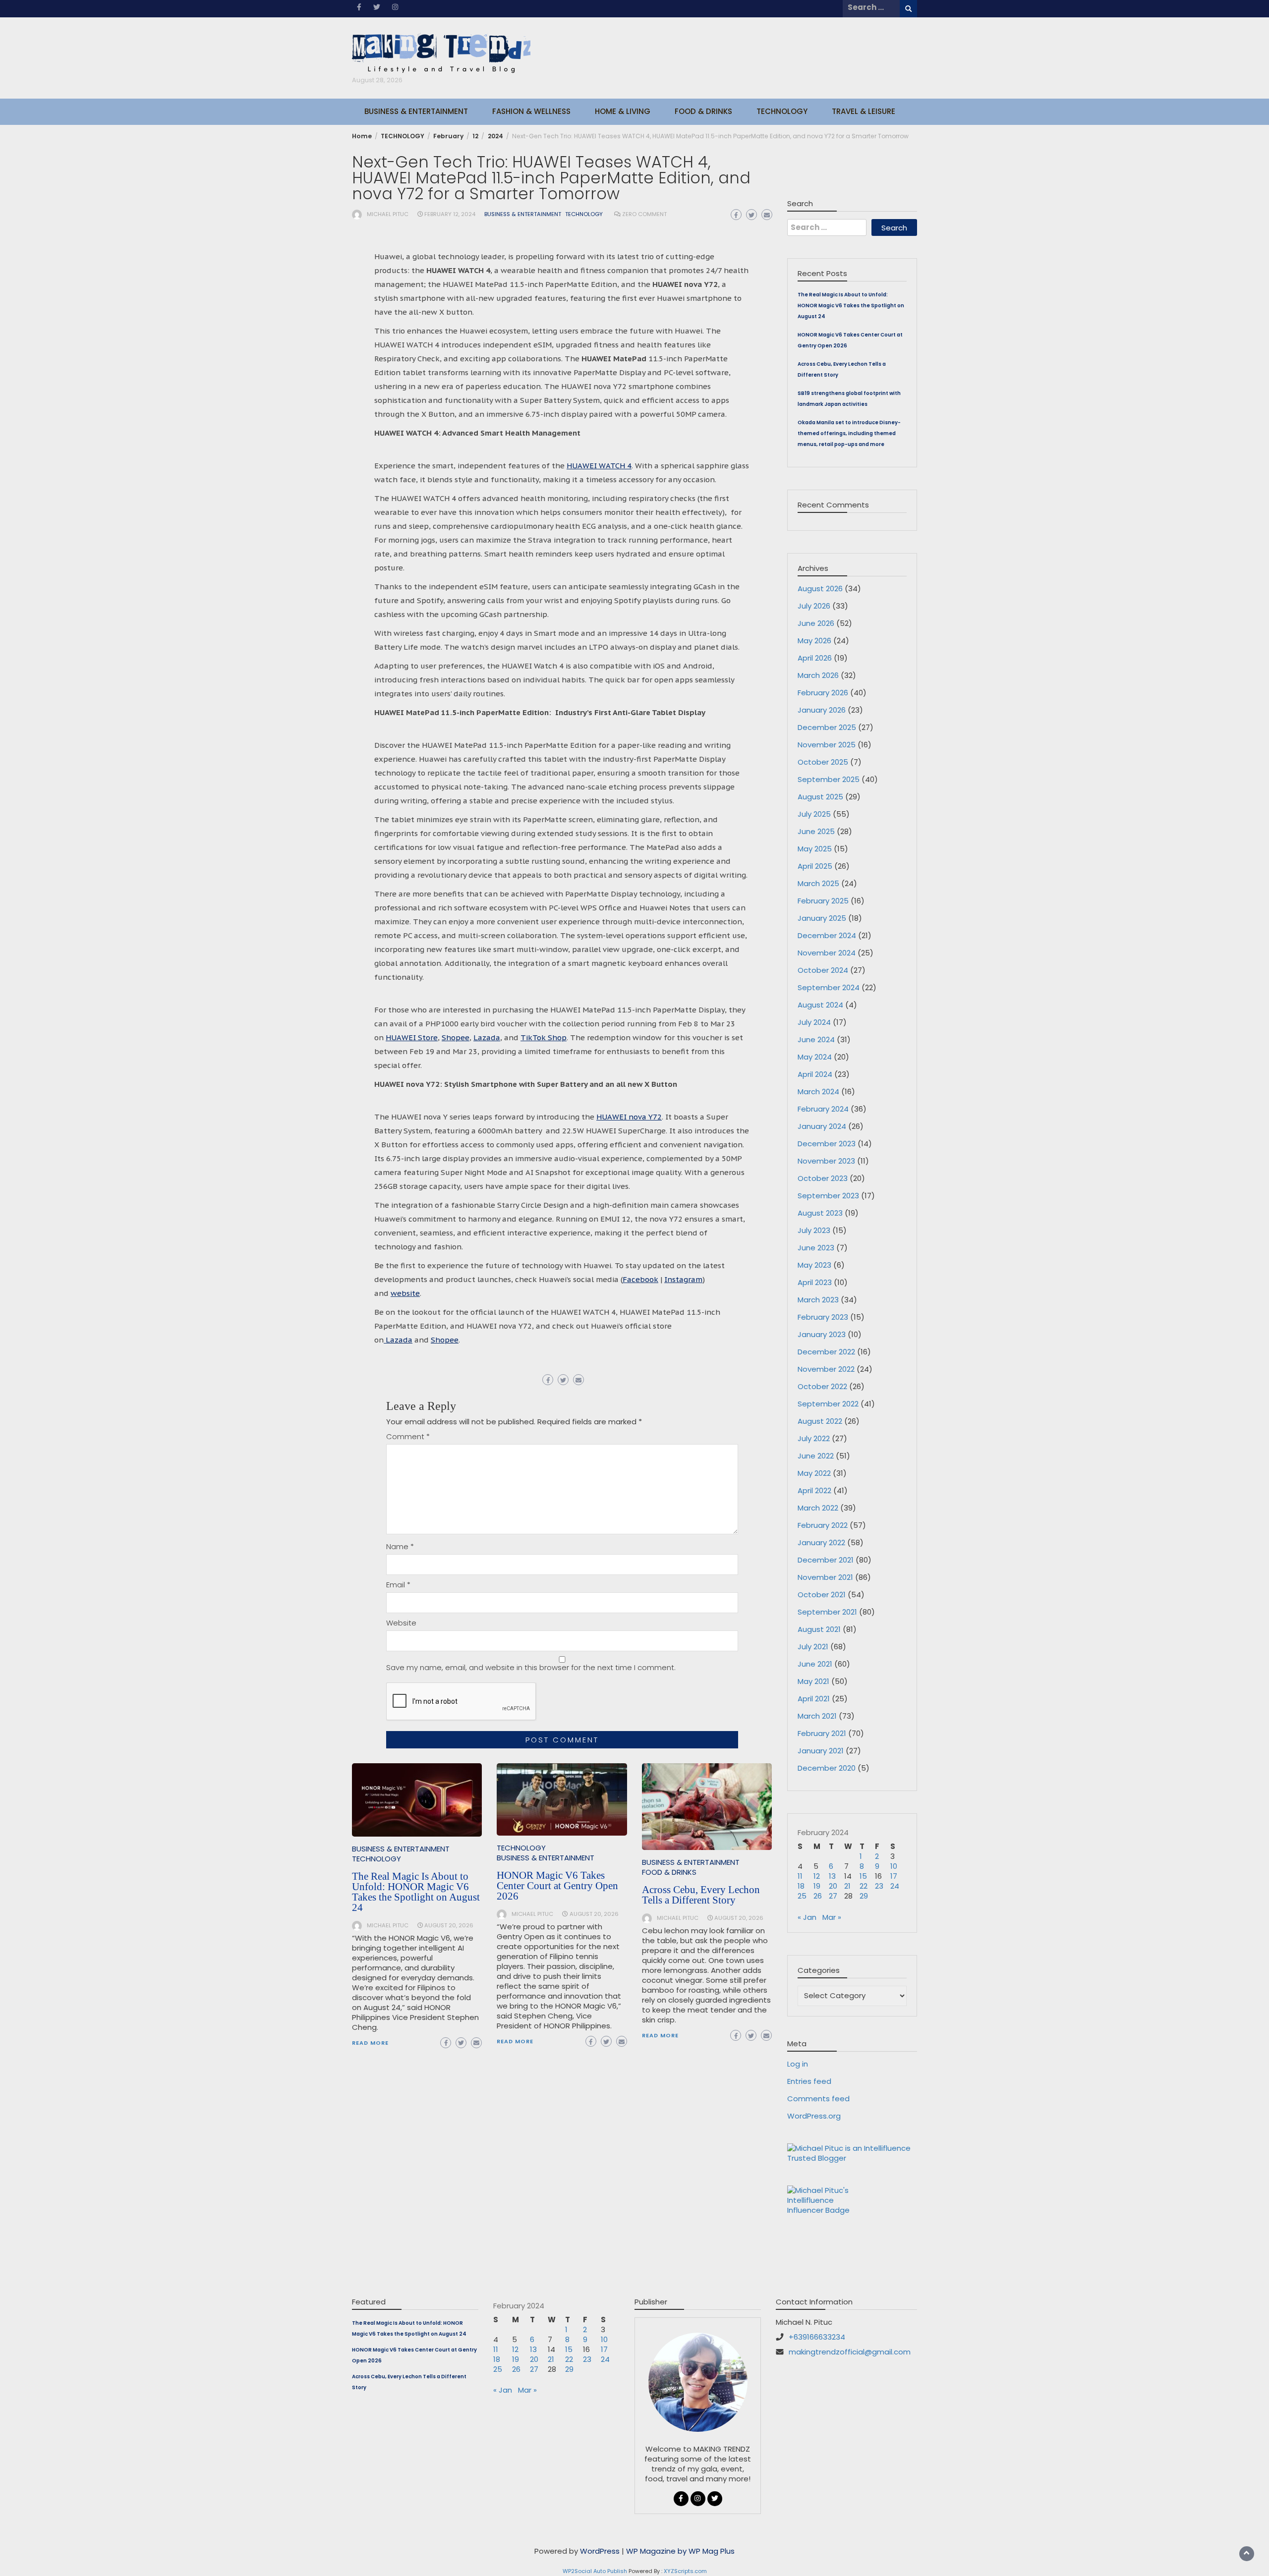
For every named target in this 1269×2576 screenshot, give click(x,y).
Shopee (456, 1037)
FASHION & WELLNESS (531, 111)
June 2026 (816, 623)
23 (879, 1886)
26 (818, 1896)
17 (894, 1876)
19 (817, 1886)
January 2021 (821, 1751)
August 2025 (820, 797)
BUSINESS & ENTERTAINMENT (416, 111)
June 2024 (816, 1039)
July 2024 (814, 1022)
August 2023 (820, 1213)
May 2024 (815, 1057)
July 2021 (813, 1647)
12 (817, 1876)
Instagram (683, 1279)
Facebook (640, 1279)
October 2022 (822, 1386)
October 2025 (823, 762)
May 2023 (814, 1265)
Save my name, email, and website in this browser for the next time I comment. (531, 1668)
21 (847, 1886)
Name (400, 1547)
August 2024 (820, 1005)
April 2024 (815, 1074)
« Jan (807, 1917)
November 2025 (827, 745)
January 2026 (822, 710)
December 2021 (826, 1560)
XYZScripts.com (685, 2571)
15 (863, 1876)
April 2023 (815, 1282)
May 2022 (814, 1473)
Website (401, 1623)
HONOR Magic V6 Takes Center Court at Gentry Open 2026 (557, 1886)
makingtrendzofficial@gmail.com (850, 2352)
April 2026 (815, 658)
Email (398, 1585)
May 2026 (814, 641)
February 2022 (823, 1525)
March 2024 (818, 1092)
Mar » (832, 1917)
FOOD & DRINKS (703, 111)
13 (832, 1876)
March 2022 (818, 1508)
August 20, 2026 (449, 1925)
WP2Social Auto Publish (595, 2571)
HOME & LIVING (623, 111)
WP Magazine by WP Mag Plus (680, 2551)
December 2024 (827, 935)
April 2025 (815, 866)
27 (833, 1896)
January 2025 (822, 918)
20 (833, 1886)
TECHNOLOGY (782, 111)
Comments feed (818, 2099)
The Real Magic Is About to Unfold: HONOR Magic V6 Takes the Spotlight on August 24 (416, 1892)
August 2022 (820, 1421)
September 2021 (827, 1612)
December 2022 (826, 1352)
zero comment (644, 214)
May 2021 (813, 1681)
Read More (370, 2043)
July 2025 (814, 814)
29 (864, 1896)
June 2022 (816, 1456)
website (405, 1293)
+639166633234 (817, 2337)
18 (801, 1886)
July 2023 (814, 1230)
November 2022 (826, 1369)
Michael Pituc (388, 214)
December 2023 (827, 1144)
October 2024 (823, 970)
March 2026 (818, 675)
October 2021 (822, 1595)
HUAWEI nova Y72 (629, 1117)
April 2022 (814, 1490)
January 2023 (822, 1334)
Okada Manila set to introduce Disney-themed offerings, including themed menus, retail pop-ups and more (849, 433)
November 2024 (827, 953)
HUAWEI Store (412, 1037)
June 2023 (816, 1248)
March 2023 (818, 1300)
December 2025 (827, 727)
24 (895, 1886)
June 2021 (815, 1664)
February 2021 (822, 1733)
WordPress (600, 2551)
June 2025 (816, 831)
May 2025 (815, 849)
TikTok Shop (544, 1037)
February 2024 (823, 1109)
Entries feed (809, 2081)
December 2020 (827, 1768)
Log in (798, 2064)
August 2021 (819, 1629)
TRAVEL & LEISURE (864, 111)
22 (864, 1886)
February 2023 (823, 1317)
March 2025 (818, 883)
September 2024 (829, 987)
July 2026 (814, 606)
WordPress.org (814, 2116)
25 (802, 1896)
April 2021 (814, 1699)
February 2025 (823, 901)
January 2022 (821, 1542)
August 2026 (820, 588)
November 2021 (825, 1577)
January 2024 (822, 1126)
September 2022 (828, 1404)
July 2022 (814, 1438)
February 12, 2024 (450, 214)
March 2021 (817, 1716)
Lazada (487, 1037)
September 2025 (829, 779)
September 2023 (828, 1196)
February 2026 (823, 693)
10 (894, 1866)
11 (800, 1876)
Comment (408, 1437)
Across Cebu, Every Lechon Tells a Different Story (701, 1895)
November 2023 (826, 1161)
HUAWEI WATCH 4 (599, 466)
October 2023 (823, 1178)
